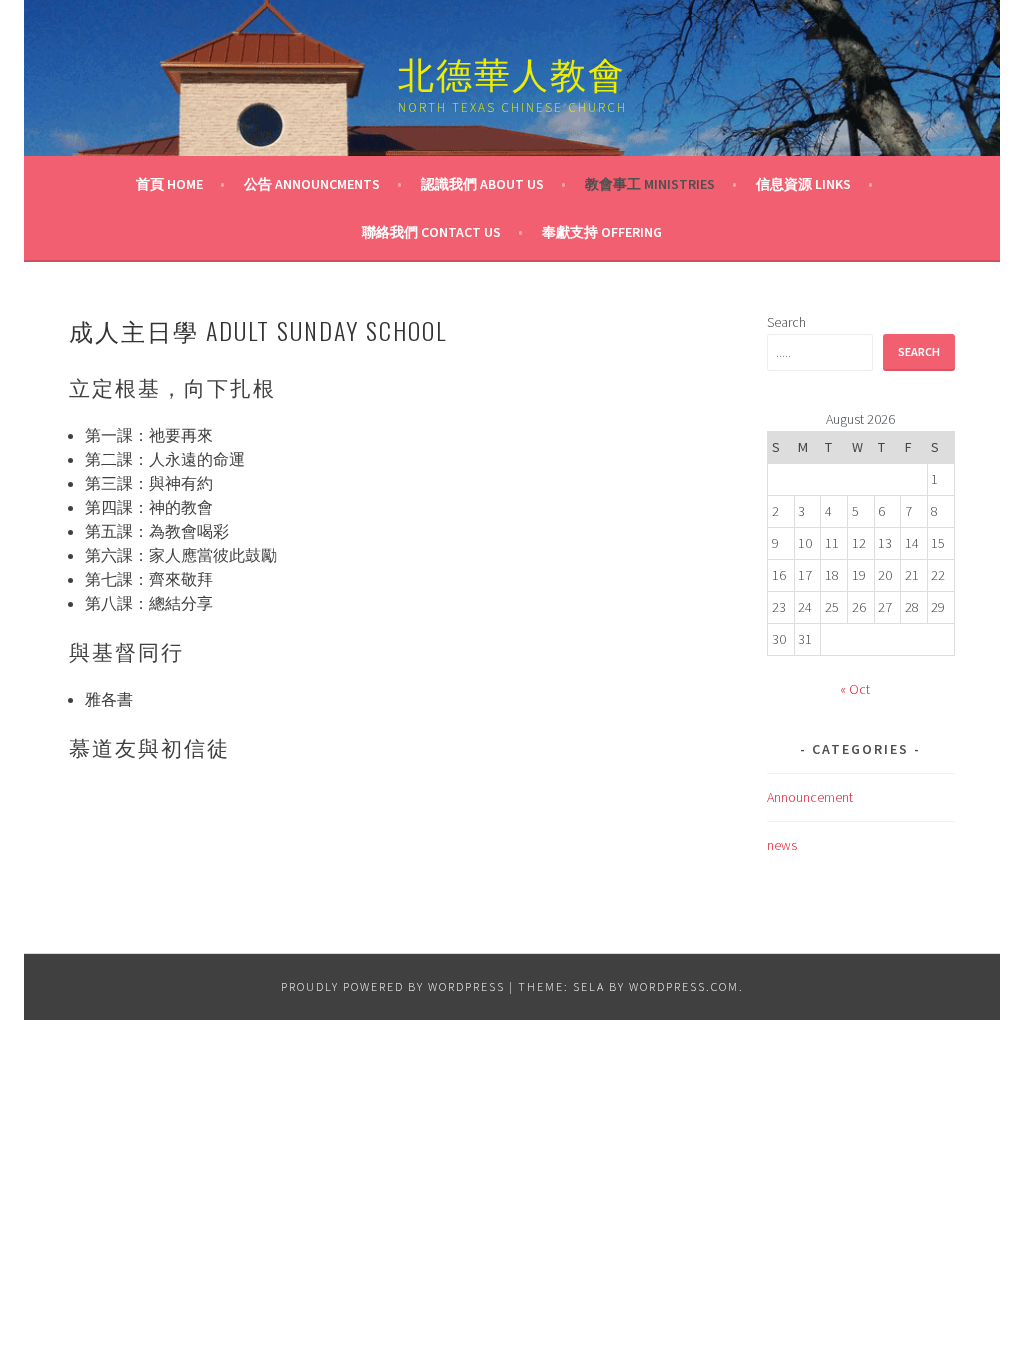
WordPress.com (684, 986)
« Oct (855, 689)
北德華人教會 (512, 71)
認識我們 (482, 184)
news (782, 845)
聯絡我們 (431, 232)
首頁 (169, 184)
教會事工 (650, 184)
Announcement (810, 797)
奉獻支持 (602, 232)
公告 (312, 184)
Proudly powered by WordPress (393, 986)
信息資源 (803, 184)
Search (786, 322)
